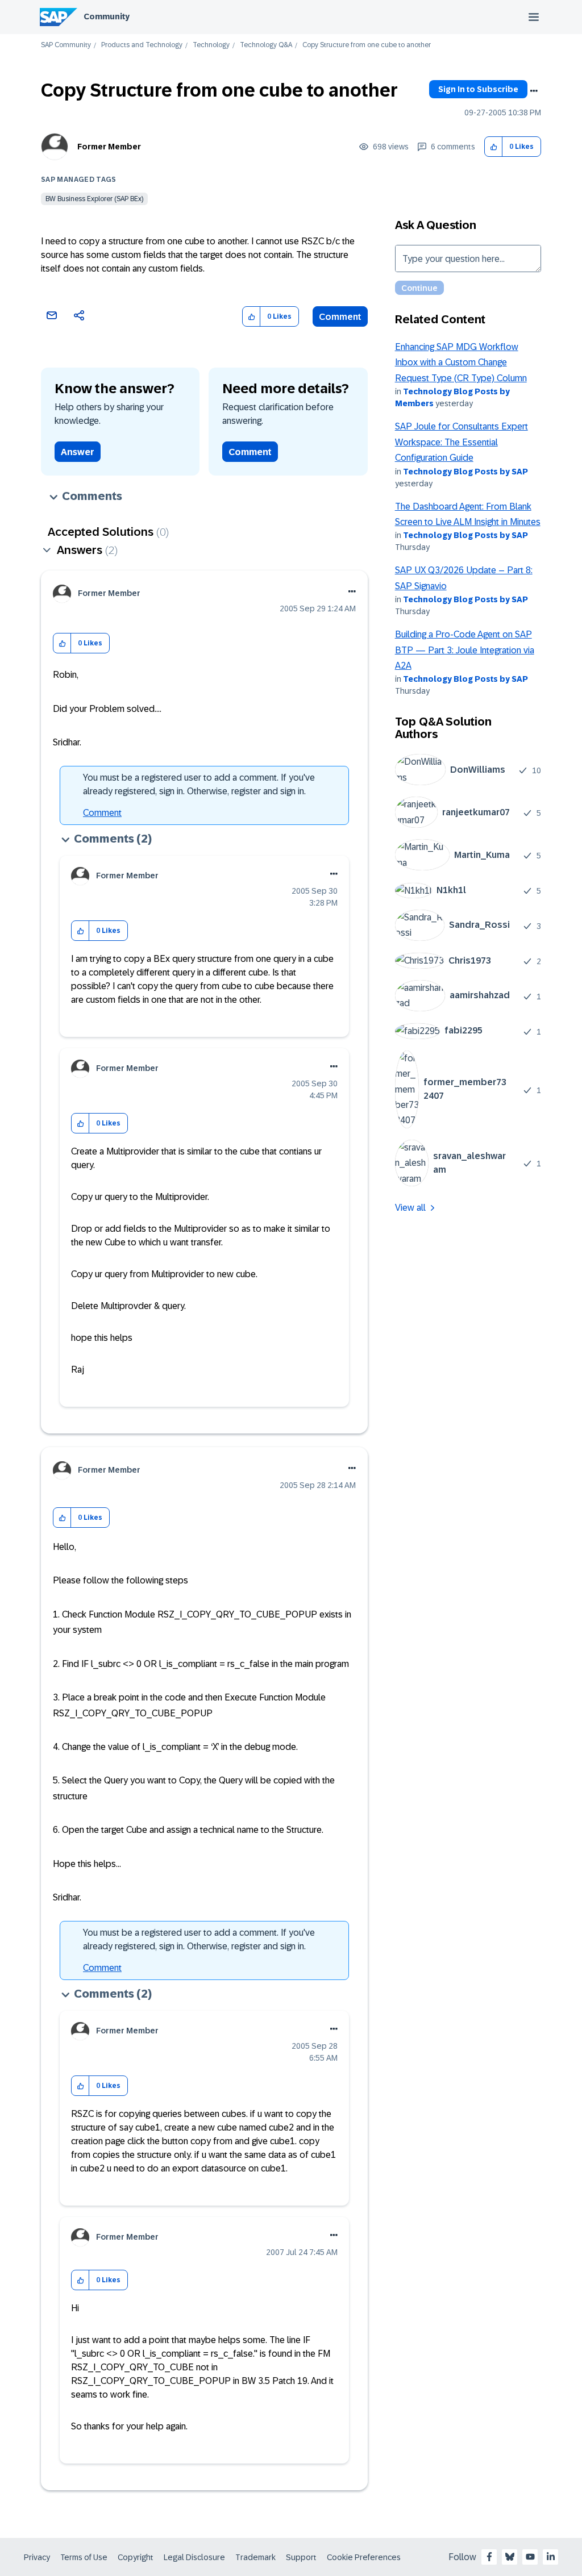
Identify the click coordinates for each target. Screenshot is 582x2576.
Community (107, 16)
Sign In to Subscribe (478, 89)
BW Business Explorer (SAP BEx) (94, 199)
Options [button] (534, 91)
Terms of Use (84, 2557)
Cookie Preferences (364, 2557)
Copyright (136, 2557)
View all (410, 1208)
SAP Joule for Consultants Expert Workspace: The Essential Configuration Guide (462, 442)
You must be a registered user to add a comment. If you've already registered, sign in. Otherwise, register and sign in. (199, 784)
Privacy (37, 2557)
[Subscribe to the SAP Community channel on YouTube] (530, 2557)
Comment (340, 317)
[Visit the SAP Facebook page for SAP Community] (489, 2557)
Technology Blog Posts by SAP (465, 472)
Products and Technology (142, 45)
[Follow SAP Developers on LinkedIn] (551, 2557)
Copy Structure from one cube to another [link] (367, 45)
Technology (211, 45)
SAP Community (66, 45)
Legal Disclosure (194, 2557)
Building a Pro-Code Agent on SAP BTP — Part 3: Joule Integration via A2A (465, 650)
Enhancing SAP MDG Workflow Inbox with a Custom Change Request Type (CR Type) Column (461, 362)
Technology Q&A (266, 45)
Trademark (255, 2557)
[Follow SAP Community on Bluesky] (510, 2557)
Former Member (109, 147)
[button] (494, 147)
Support (301, 2557)
